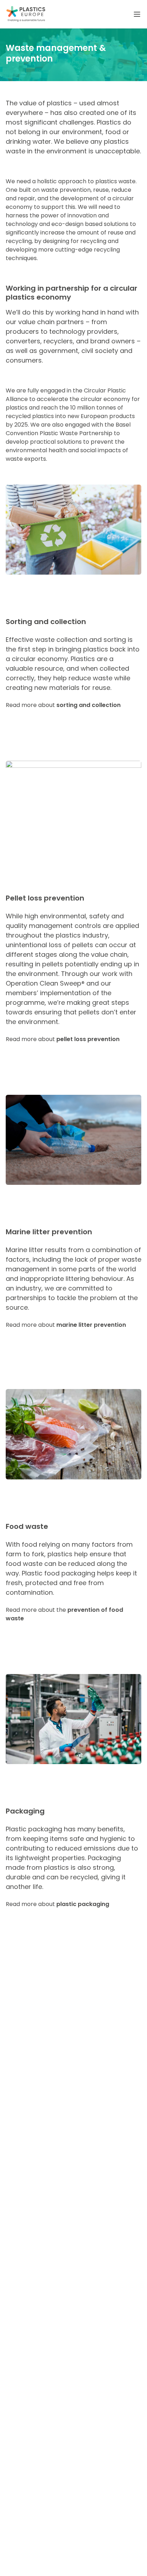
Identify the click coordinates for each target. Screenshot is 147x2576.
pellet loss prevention (88, 1039)
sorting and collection (88, 705)
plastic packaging (83, 1904)
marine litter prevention (91, 1325)
